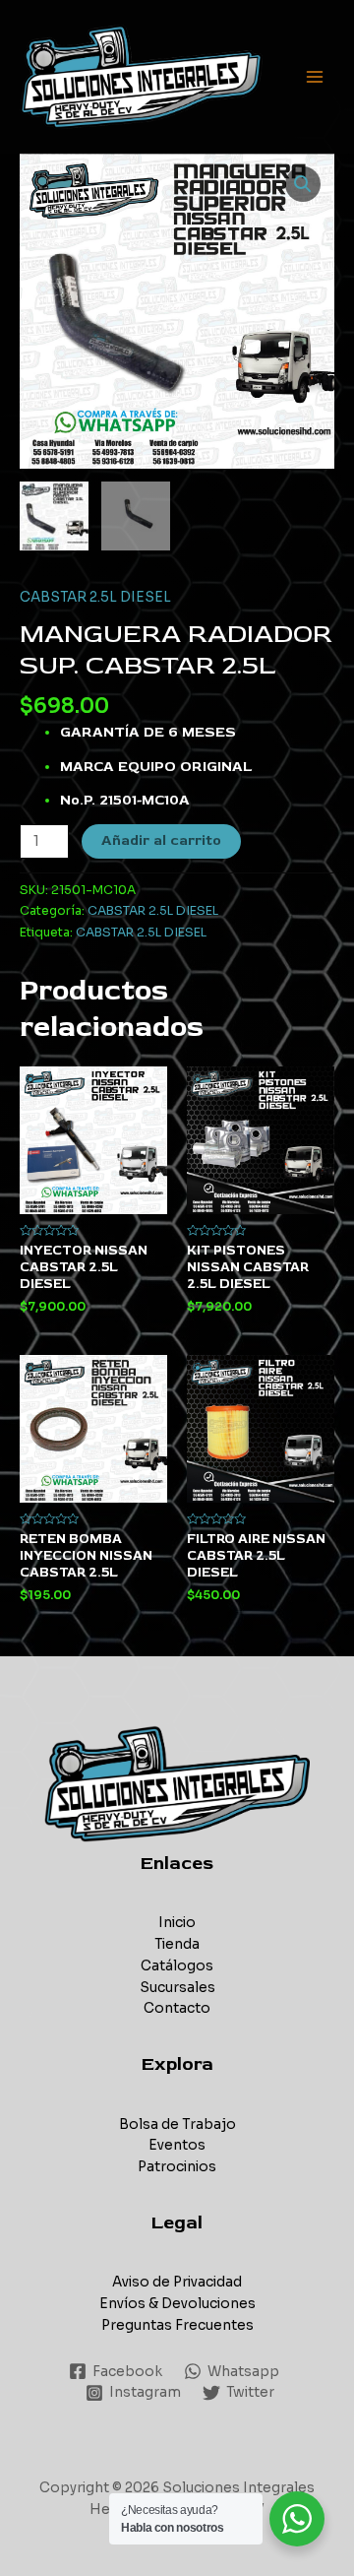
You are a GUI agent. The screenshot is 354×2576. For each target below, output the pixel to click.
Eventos (177, 2145)
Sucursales (177, 1988)
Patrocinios (177, 2167)
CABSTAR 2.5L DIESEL (95, 597)
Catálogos (177, 1966)
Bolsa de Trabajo (177, 2125)
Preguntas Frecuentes (177, 2325)
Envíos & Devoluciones (177, 2304)
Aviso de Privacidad (177, 2282)
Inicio (177, 1923)
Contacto (177, 2008)
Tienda (177, 1944)
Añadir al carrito (161, 840)
